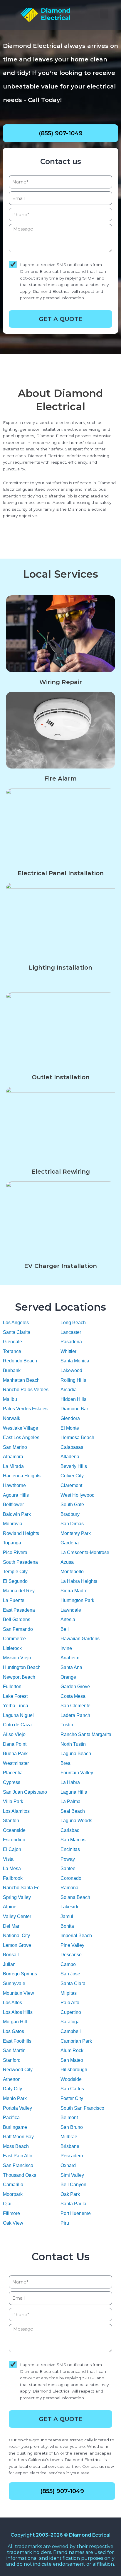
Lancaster (71, 1332)
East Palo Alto (18, 2156)
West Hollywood (78, 1495)
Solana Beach (75, 1897)
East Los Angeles (21, 1437)
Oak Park (70, 2194)
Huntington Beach (22, 1667)
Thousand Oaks (20, 2175)
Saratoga (70, 2022)
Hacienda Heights (22, 1476)
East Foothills (17, 2041)
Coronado (71, 1878)
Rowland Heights (21, 1533)
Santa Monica (75, 1361)
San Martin (14, 2050)
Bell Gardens (17, 1619)
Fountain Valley (77, 1773)
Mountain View (19, 1993)
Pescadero (72, 2156)
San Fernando (18, 1629)
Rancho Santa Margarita (86, 1734)
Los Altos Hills (18, 2012)
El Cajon (12, 1849)
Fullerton (12, 1687)
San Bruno (72, 2127)
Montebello (72, 1572)
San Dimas (72, 1524)
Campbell (71, 2031)
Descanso (71, 1955)
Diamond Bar (74, 1409)
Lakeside (70, 1907)
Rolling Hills (73, 1380)
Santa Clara (73, 1983)
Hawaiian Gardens (80, 1639)
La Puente (14, 1600)
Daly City (12, 2089)
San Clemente (75, 1706)
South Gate (72, 1505)
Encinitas (70, 1849)
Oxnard (68, 2165)
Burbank (12, 1370)
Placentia (13, 1773)
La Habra (70, 1782)
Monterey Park (76, 1533)
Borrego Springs (20, 1974)
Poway (68, 1859)
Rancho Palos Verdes (26, 1390)
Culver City (72, 1476)
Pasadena (71, 1342)
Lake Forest (15, 1696)
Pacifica (11, 2118)
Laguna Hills (74, 1792)
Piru (65, 2223)
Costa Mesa (73, 1696)
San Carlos (72, 2089)
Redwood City (18, 2070)
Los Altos (12, 2003)
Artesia (68, 1619)
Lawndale (71, 1610)
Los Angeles (16, 1323)
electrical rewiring (61, 1172)
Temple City (15, 1572)
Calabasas (72, 1447)
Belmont (69, 2118)
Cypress (12, 1782)
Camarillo (13, 2185)
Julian (9, 1964)
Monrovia (13, 1524)
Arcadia (69, 1390)
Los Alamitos (16, 1811)
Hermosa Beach (77, 1437)
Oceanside (14, 1830)
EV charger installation (60, 1266)
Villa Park (13, 1801)
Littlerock (12, 1648)
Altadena (70, 1457)
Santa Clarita (17, 1332)
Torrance (12, 1351)
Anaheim (70, 1658)
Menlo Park (15, 2098)
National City (16, 1936)
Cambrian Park (76, 2041)
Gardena (70, 1543)
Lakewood (71, 1370)
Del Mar (11, 1926)
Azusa (67, 1562)
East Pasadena (19, 1610)
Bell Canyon (73, 2185)
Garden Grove (75, 1687)
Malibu (10, 1399)
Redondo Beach (20, 1361)
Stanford (12, 2060)
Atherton (12, 2079)
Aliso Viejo (14, 1734)
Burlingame (15, 2127)
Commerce (14, 1639)
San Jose (70, 1974)
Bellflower (13, 1505)
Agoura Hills (16, 1495)
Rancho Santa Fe (21, 1888)
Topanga (12, 1543)
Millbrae (69, 2137)
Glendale (12, 1342)
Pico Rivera (15, 1552)
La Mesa (12, 1868)
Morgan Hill (15, 2022)
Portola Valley (17, 2108)
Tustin (67, 1725)
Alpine (10, 1907)
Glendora (70, 1418)
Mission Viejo (17, 1658)
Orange (68, 1677)
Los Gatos (14, 2031)
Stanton (11, 1821)
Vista (8, 1859)
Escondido (14, 1840)
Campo (68, 1964)
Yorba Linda (16, 1706)
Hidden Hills (73, 1399)
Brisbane (70, 2146)
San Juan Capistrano (25, 1792)
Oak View (13, 2223)
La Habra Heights (79, 1581)
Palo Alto (70, 2003)
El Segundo (15, 1581)
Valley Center (17, 1916)
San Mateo (72, 2060)
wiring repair (61, 682)
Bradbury (70, 1514)
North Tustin (73, 1744)
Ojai (7, 2204)
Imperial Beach (76, 1936)
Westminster (16, 1763)
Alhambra (13, 1457)
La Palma (70, 1801)
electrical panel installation (61, 873)
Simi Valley (72, 2175)
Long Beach (73, 1323)
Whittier (68, 1351)
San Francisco (18, 2165)
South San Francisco (82, 2108)
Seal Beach (73, 1811)
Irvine (66, 1648)
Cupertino (71, 2012)
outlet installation (61, 1077)
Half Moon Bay (18, 2137)
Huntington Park (77, 1600)
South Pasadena (20, 1562)
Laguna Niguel (18, 1715)
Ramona (69, 1888)
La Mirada (13, 1466)
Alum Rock (72, 2050)
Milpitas (69, 1993)
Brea (65, 1763)
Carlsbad (70, 1830)
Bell (65, 1629)
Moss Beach (16, 2146)
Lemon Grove (17, 1945)
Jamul (67, 1916)
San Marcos (73, 1840)
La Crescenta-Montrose (85, 1552)
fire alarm (60, 779)
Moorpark (13, 2194)
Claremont (71, 1485)
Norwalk (12, 1418)
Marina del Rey (19, 1591)
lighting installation (60, 968)
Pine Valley (72, 1945)
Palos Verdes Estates (25, 1409)
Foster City (72, 2098)
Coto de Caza (17, 1725)
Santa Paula (73, 2204)
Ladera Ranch (75, 1715)
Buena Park (15, 1754)
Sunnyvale (14, 1983)
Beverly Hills (74, 1466)
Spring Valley (17, 1897)
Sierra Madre (74, 1591)
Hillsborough (74, 2070)
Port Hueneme (76, 2213)
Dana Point (15, 1744)
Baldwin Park (17, 1514)
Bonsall (11, 1955)
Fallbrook (13, 1878)
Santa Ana (71, 1667)
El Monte (70, 1428)
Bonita (67, 1926)
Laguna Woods (76, 1821)
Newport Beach (19, 1677)
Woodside (71, 2079)
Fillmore (11, 2213)
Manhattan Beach (21, 1380)
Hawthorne (14, 1485)
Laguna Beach (76, 1754)
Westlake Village (21, 1428)
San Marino (15, 1447)
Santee (68, 1868)
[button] (104, 14)
